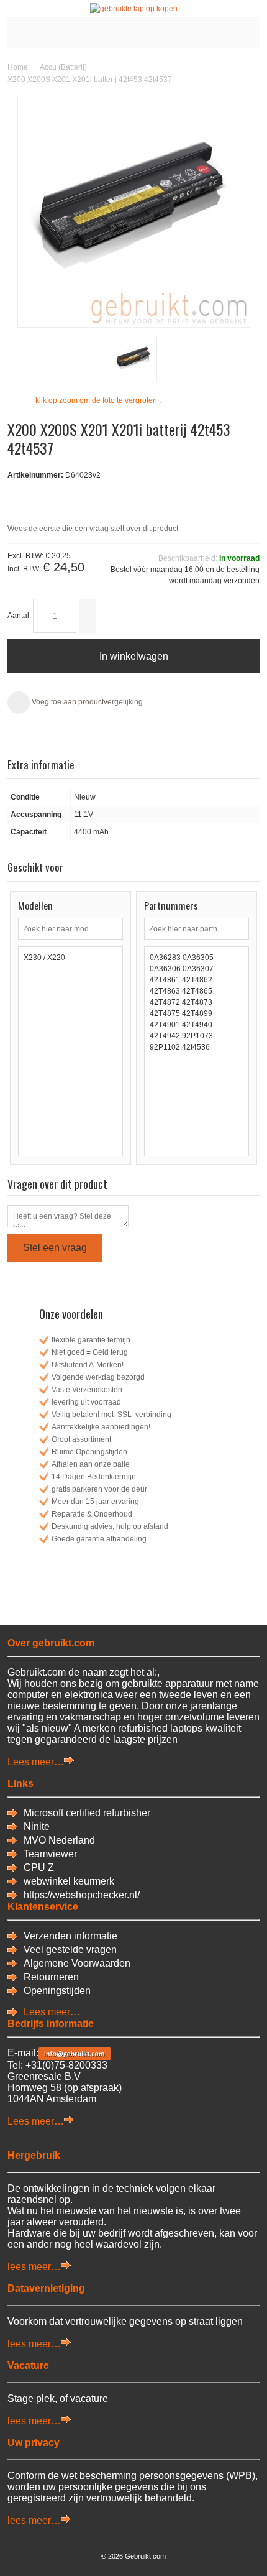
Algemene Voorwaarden (77, 1963)
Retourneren (51, 1977)
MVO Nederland (59, 1840)
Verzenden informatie (70, 1936)
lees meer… (34, 2267)
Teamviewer (50, 1854)
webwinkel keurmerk (69, 1881)
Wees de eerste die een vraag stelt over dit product (93, 529)
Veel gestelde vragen (70, 1950)
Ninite (37, 1826)
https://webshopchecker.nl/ (82, 1895)
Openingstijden (57, 1991)
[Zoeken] (112, 929)
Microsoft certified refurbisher (87, 1813)
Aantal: (19, 616)
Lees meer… (36, 1762)
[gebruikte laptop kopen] (133, 9)
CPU (36, 1867)
